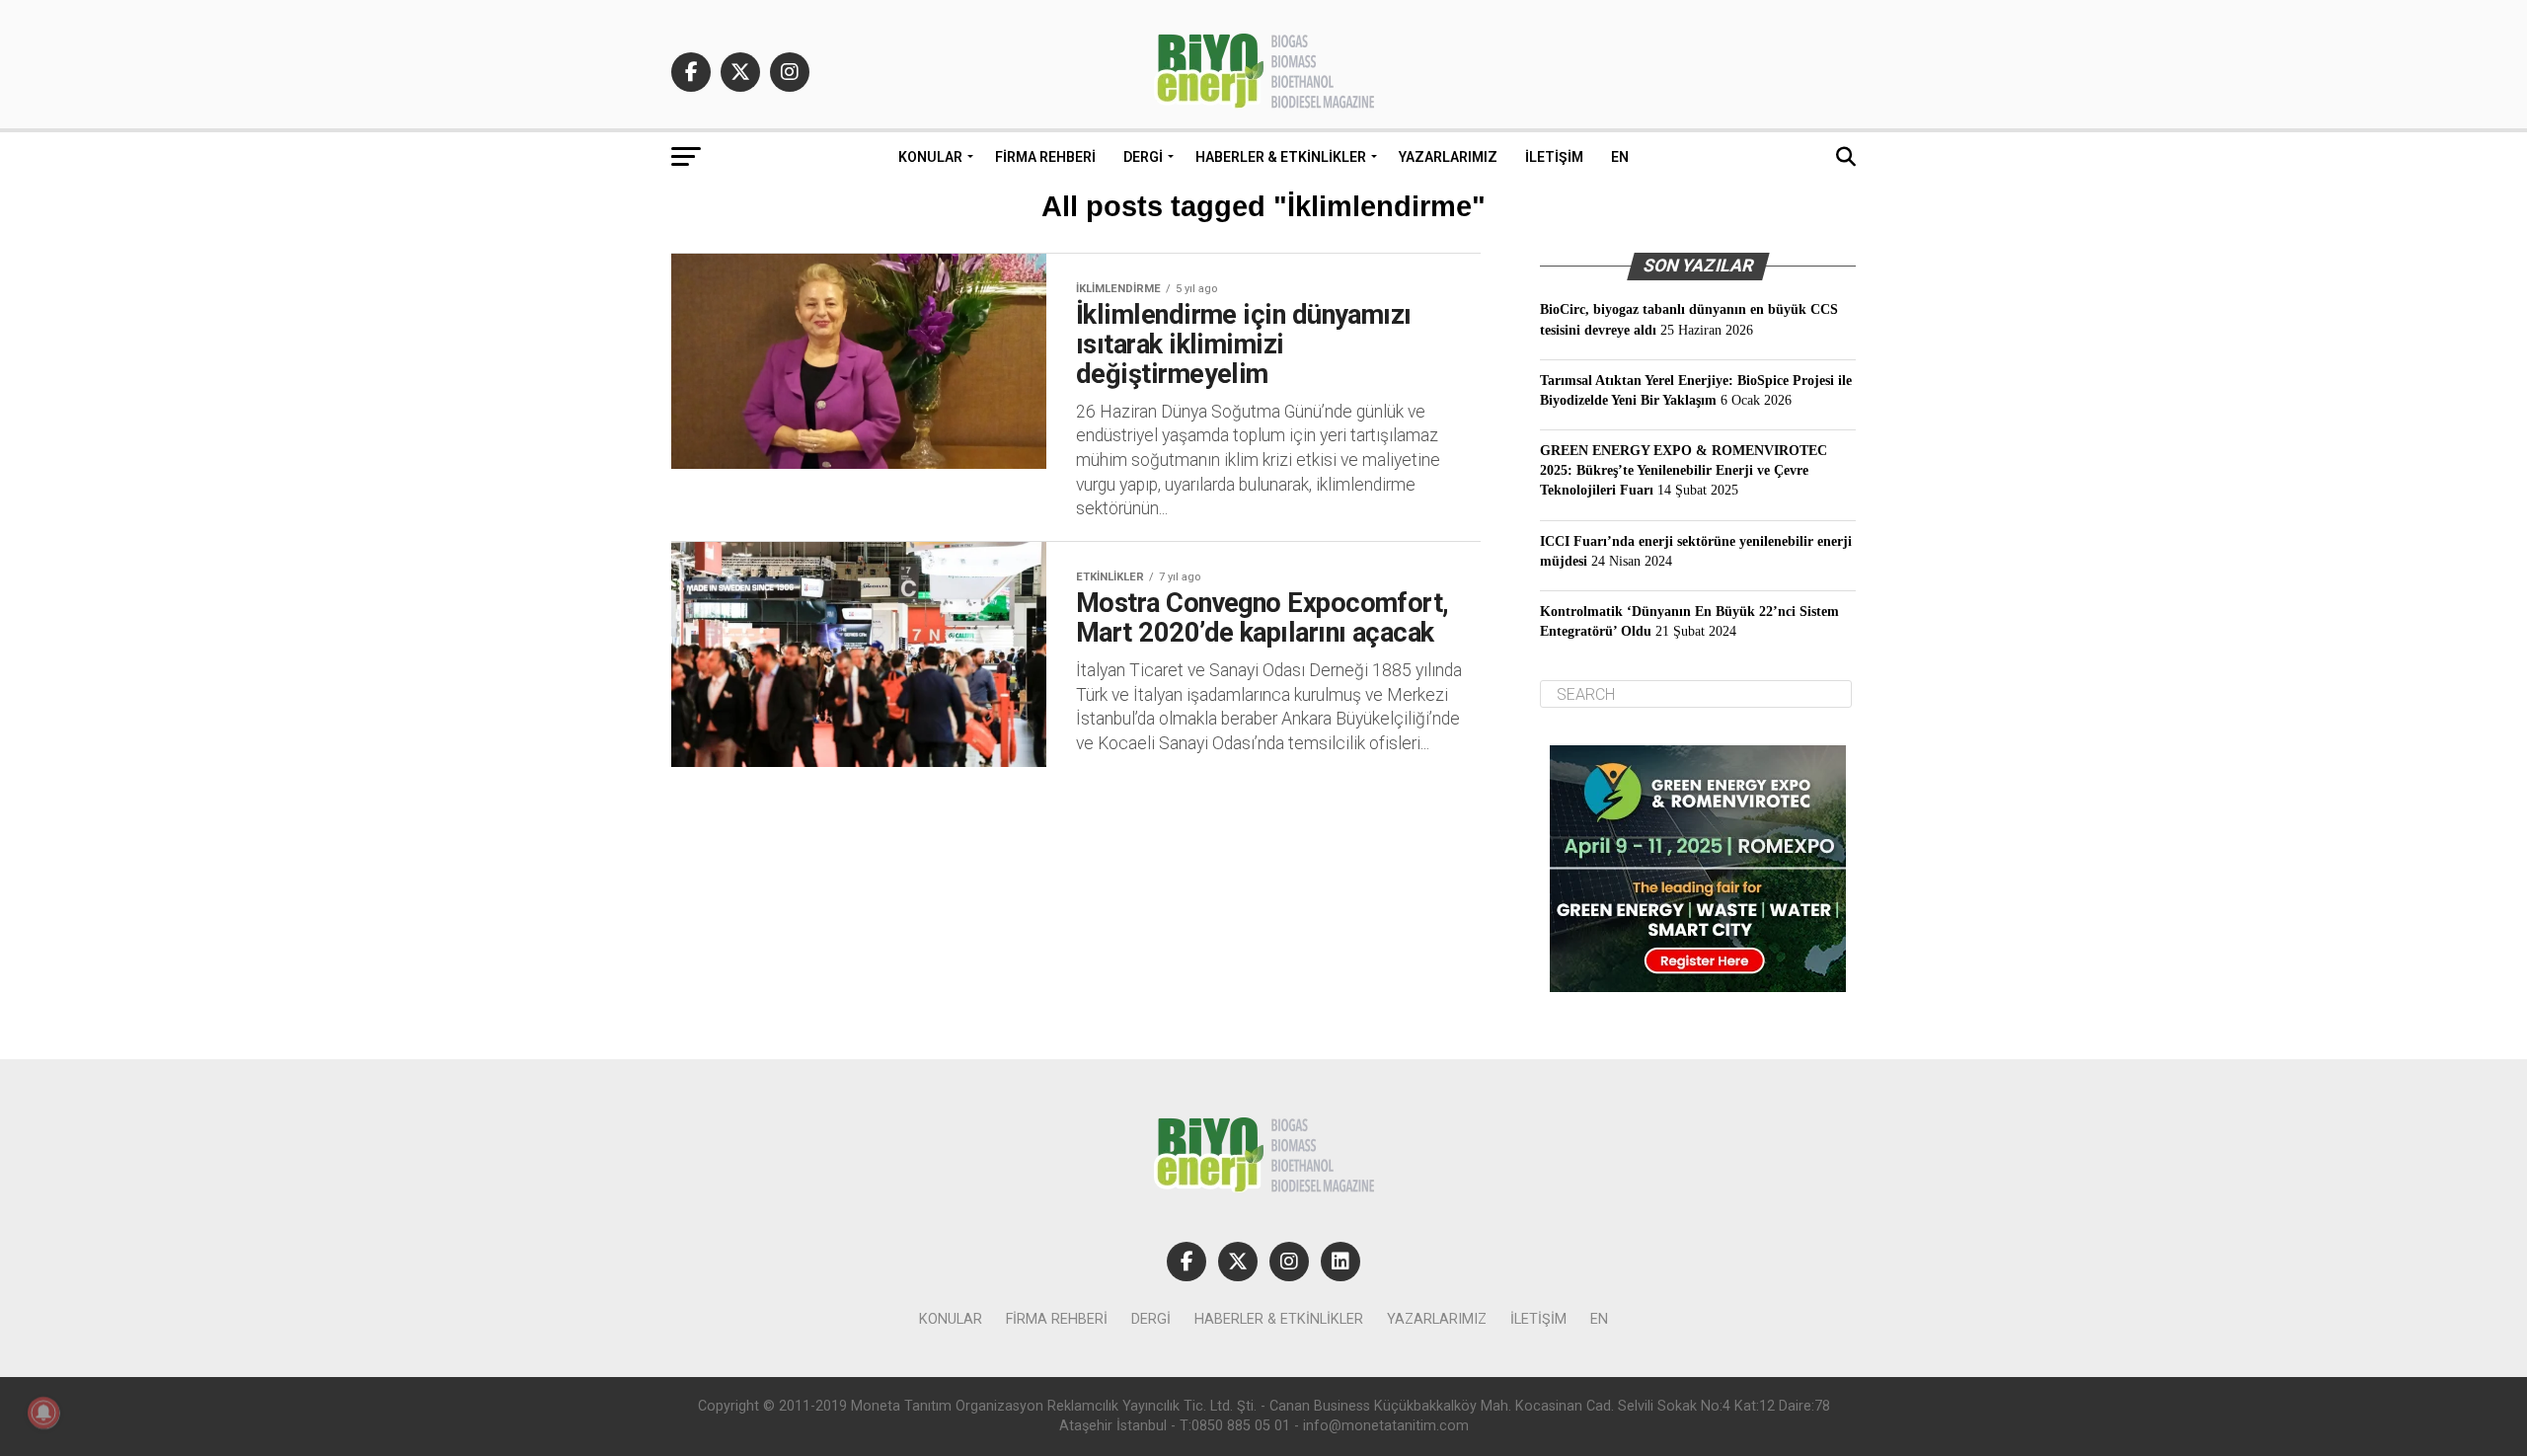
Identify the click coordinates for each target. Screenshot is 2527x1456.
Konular (930, 157)
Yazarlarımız (1448, 157)
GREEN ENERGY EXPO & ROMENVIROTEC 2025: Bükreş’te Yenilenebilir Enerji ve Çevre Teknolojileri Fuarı (1684, 470)
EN (1620, 157)
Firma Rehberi (1045, 157)
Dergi (1143, 157)
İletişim (1554, 157)
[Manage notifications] (43, 1413)
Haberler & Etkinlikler (1281, 157)
